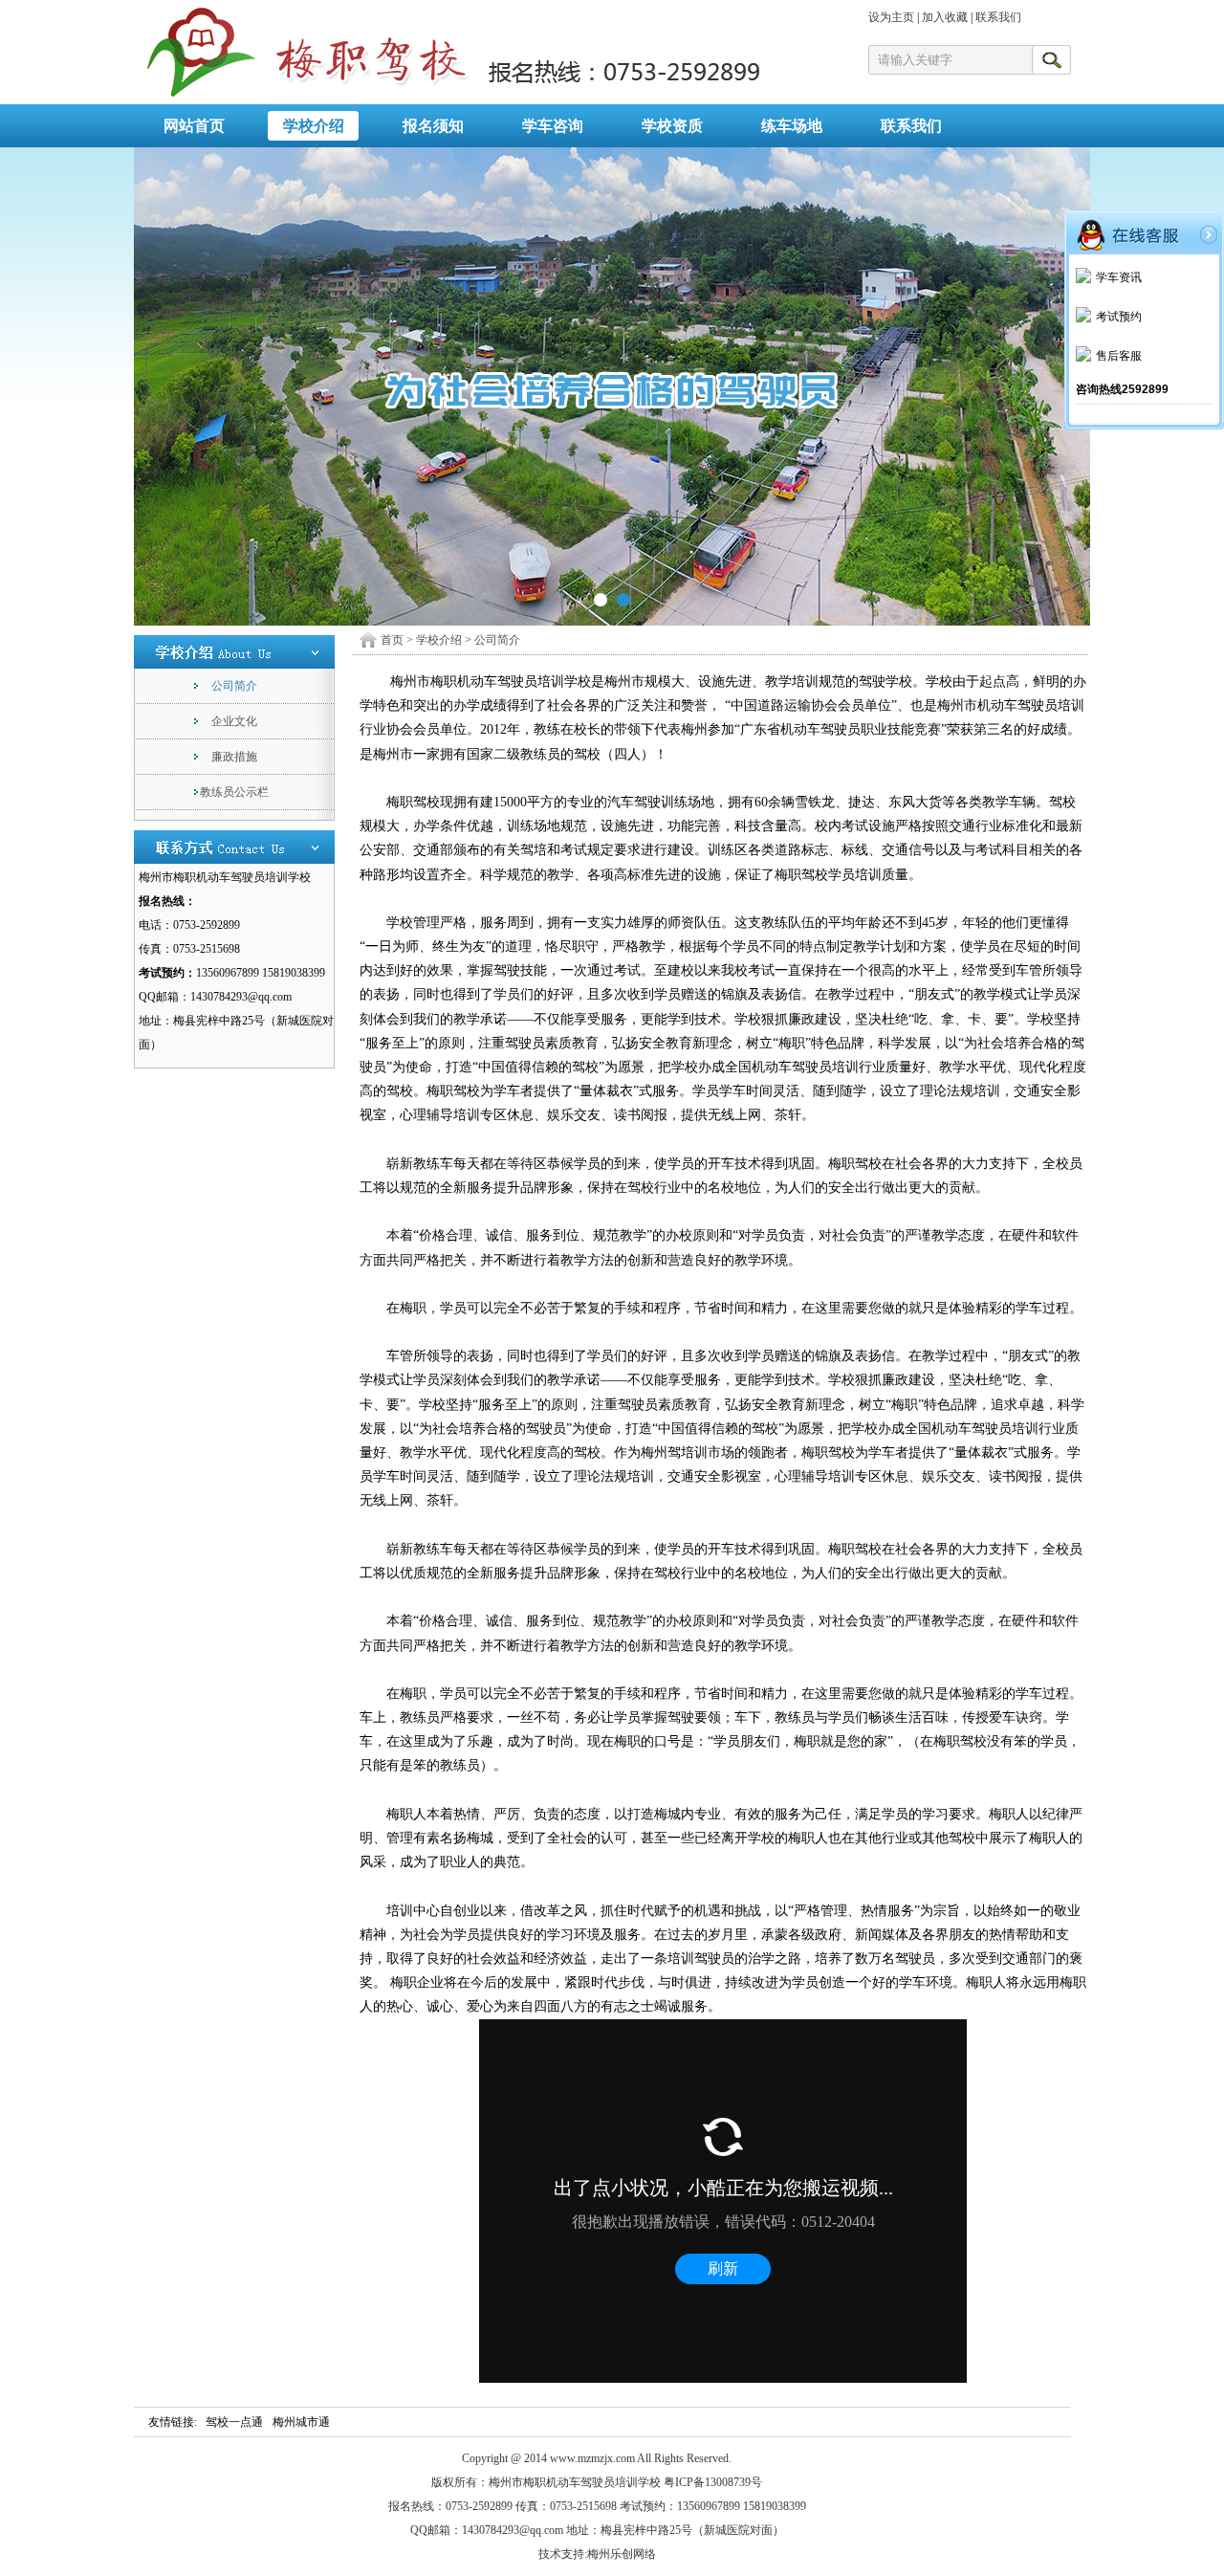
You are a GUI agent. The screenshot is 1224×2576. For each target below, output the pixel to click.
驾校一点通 (234, 2422)
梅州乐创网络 (622, 2554)
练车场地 (792, 126)
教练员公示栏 (234, 792)
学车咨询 (553, 126)
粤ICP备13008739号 (713, 2482)
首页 (392, 640)
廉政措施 (234, 757)
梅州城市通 (301, 2422)
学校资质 (672, 126)
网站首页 (194, 126)
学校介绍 (314, 126)
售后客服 (1119, 356)
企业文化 (234, 721)
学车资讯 (1119, 277)
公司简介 (234, 686)
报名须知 (433, 126)
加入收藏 (945, 17)
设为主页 (891, 17)
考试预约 (1119, 317)
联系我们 (998, 17)
